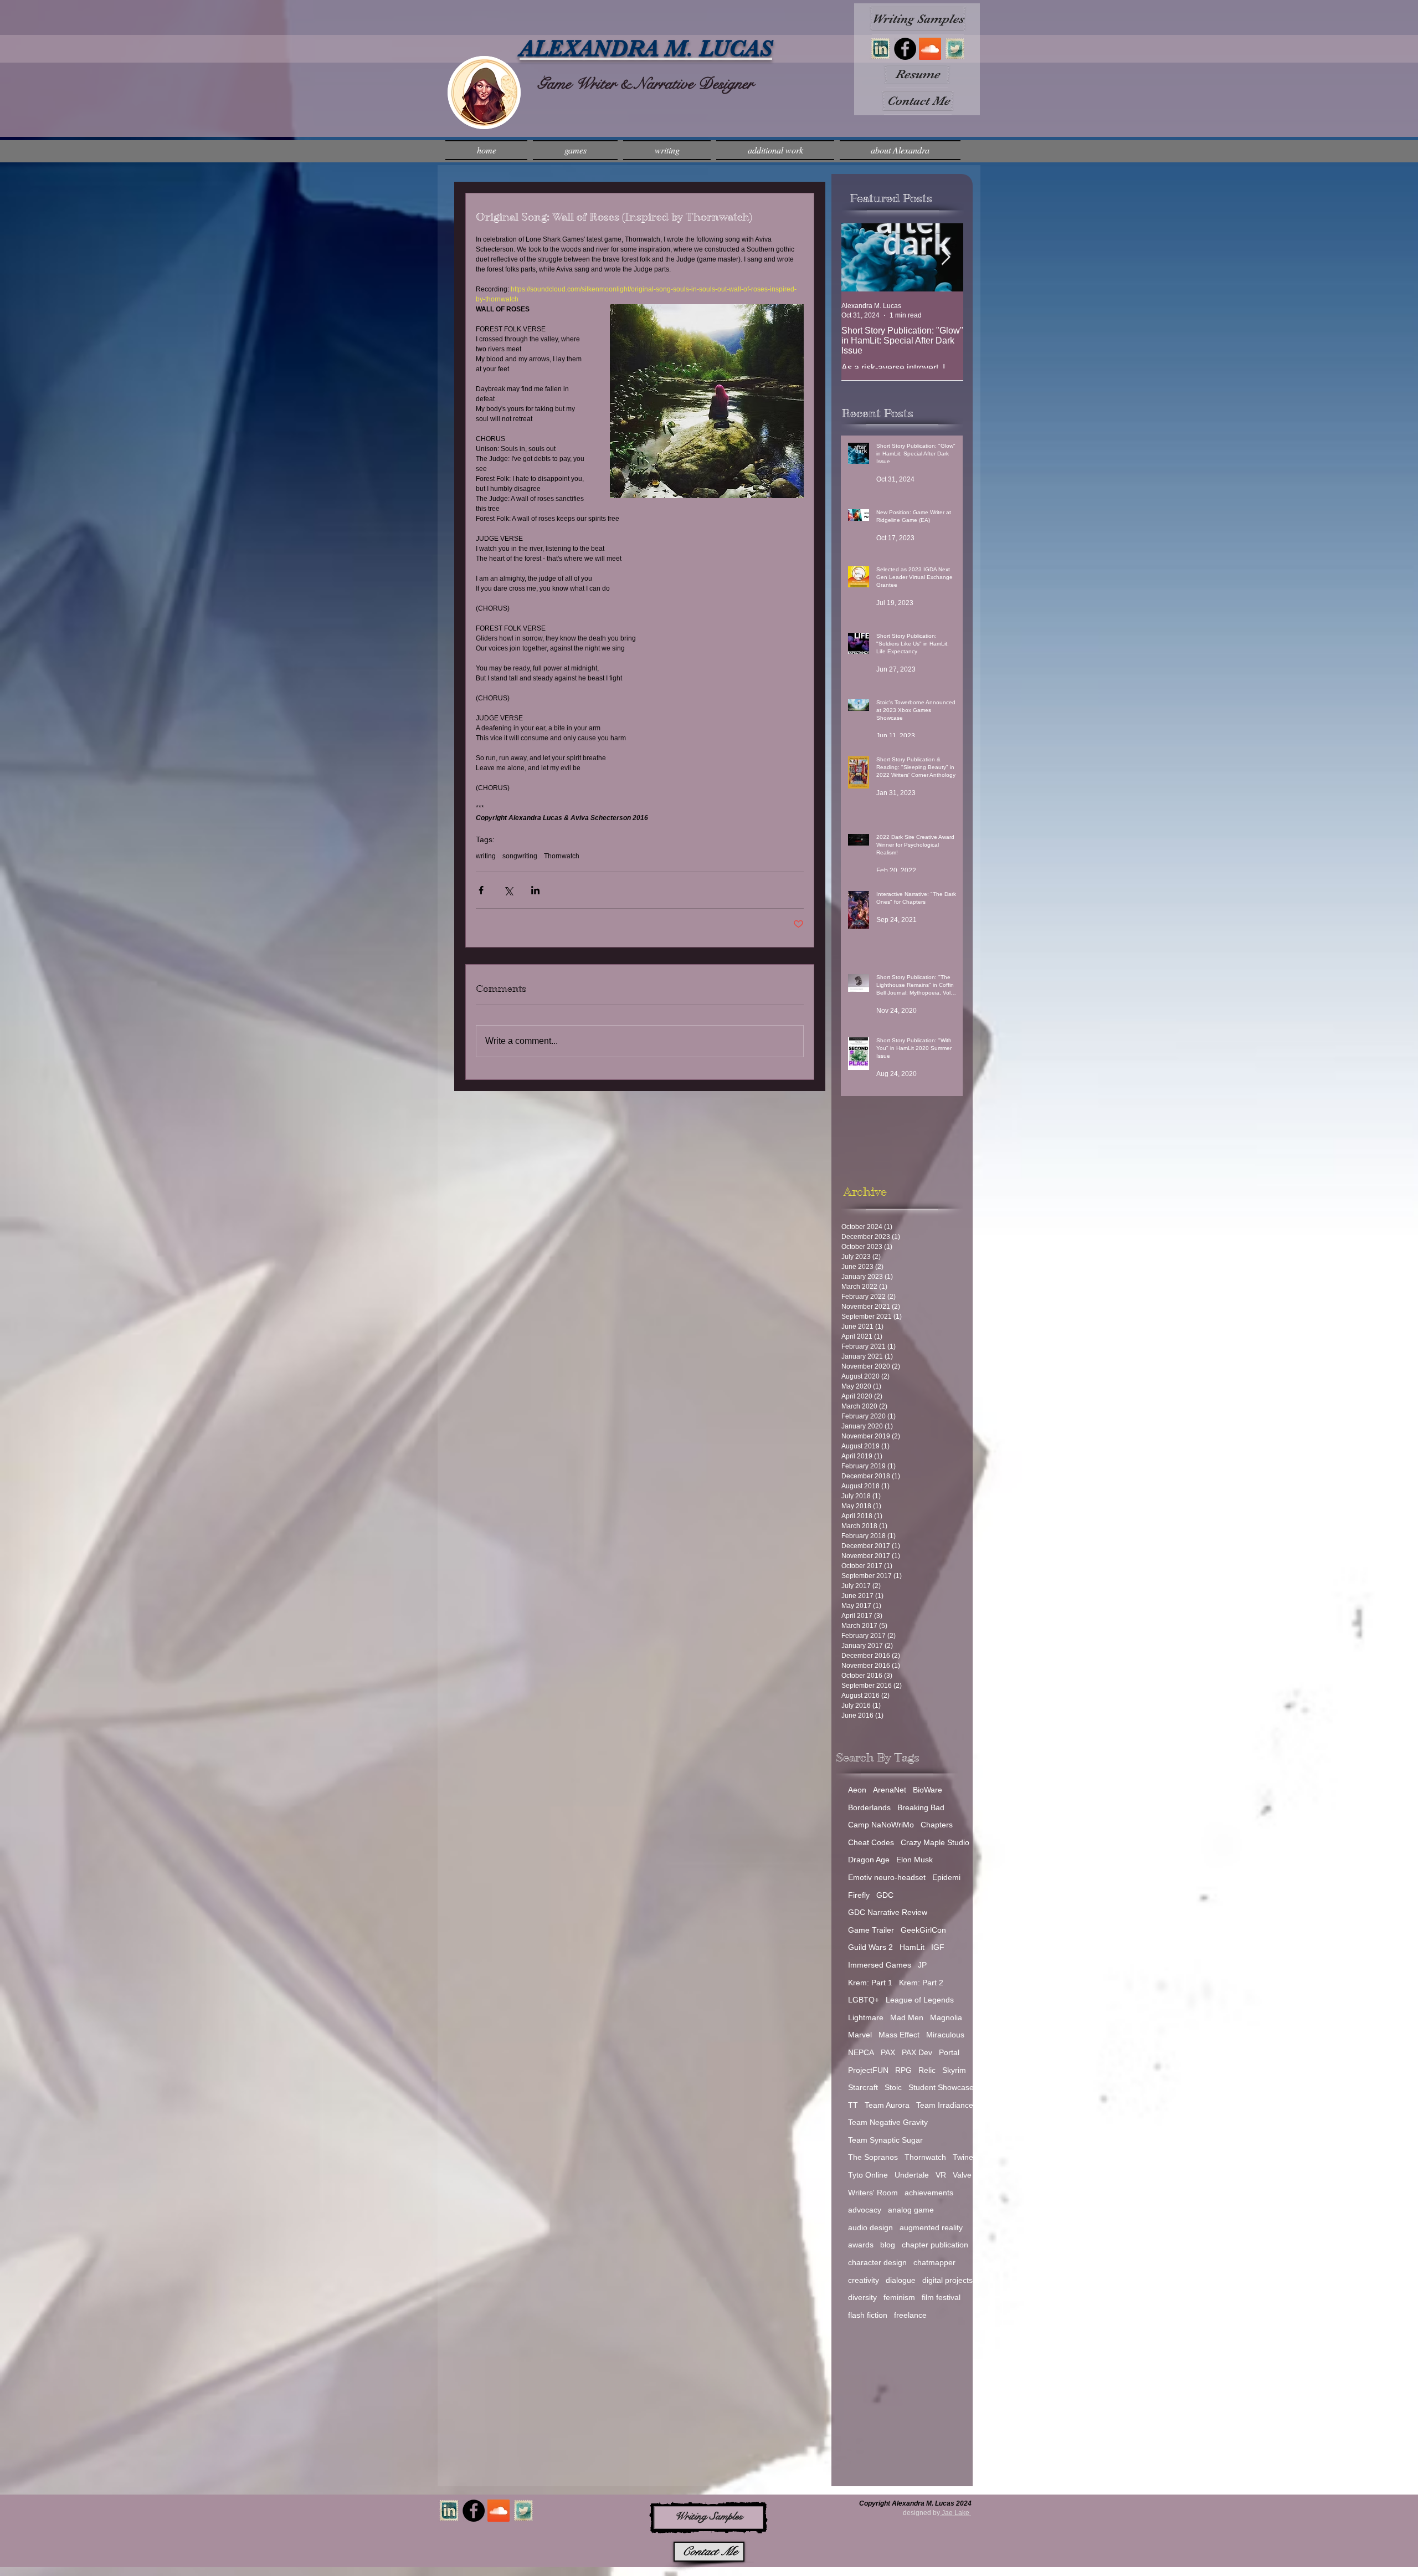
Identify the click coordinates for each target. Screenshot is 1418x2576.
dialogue (901, 2280)
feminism (899, 2297)
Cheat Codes (871, 1842)
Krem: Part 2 (921, 1983)
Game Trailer (871, 1930)
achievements (929, 2193)
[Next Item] (946, 257)
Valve (962, 2175)
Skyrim (954, 2070)
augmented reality (931, 2227)
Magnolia (946, 2017)
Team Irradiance (945, 2105)
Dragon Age (869, 1860)
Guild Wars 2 (870, 1947)
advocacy (865, 2210)
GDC (885, 1895)
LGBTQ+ (864, 2000)
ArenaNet (890, 1790)
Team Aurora (887, 2105)
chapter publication (935, 2245)
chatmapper (934, 2262)
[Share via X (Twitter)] (508, 890)
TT (853, 2105)
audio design (870, 2227)
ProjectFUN (868, 2070)
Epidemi (946, 1877)
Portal (949, 2052)
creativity (864, 2280)
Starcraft (863, 2087)
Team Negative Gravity (888, 2122)
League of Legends (920, 2000)
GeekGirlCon (923, 1930)
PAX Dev (917, 2052)
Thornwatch (562, 856)
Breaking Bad (921, 1807)
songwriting (520, 856)
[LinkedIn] (880, 49)
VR (941, 2175)
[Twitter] (955, 49)
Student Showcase (941, 2087)
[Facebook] (905, 49)
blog (888, 2245)
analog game (911, 2210)
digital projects (947, 2280)
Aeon (857, 1790)
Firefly (859, 1895)
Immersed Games (880, 1965)
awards (861, 2245)
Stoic (893, 2087)
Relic (927, 2070)
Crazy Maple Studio (935, 1842)
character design (877, 2262)
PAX (888, 2052)
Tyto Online (868, 2175)
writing (486, 856)
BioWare (928, 1790)
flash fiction (868, 2315)
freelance (910, 2315)
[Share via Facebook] (481, 890)
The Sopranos (873, 2157)
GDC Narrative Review (888, 1912)
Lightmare (866, 2017)
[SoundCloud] (930, 49)
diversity (862, 2297)
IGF (938, 1947)
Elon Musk (914, 1860)
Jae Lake (955, 2513)
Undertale (912, 2175)
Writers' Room (873, 2193)
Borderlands (869, 1807)
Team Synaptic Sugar (885, 2140)
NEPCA (861, 2052)
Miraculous (945, 2035)
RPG (903, 2070)
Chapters (937, 1825)
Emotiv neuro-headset (887, 1877)
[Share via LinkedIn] (535, 890)
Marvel (860, 2035)
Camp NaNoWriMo (881, 1825)
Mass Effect (899, 2035)
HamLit (912, 1947)
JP (922, 1965)
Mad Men (907, 2017)
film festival (941, 2297)
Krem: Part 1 (870, 1983)
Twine (963, 2157)
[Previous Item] (859, 257)
